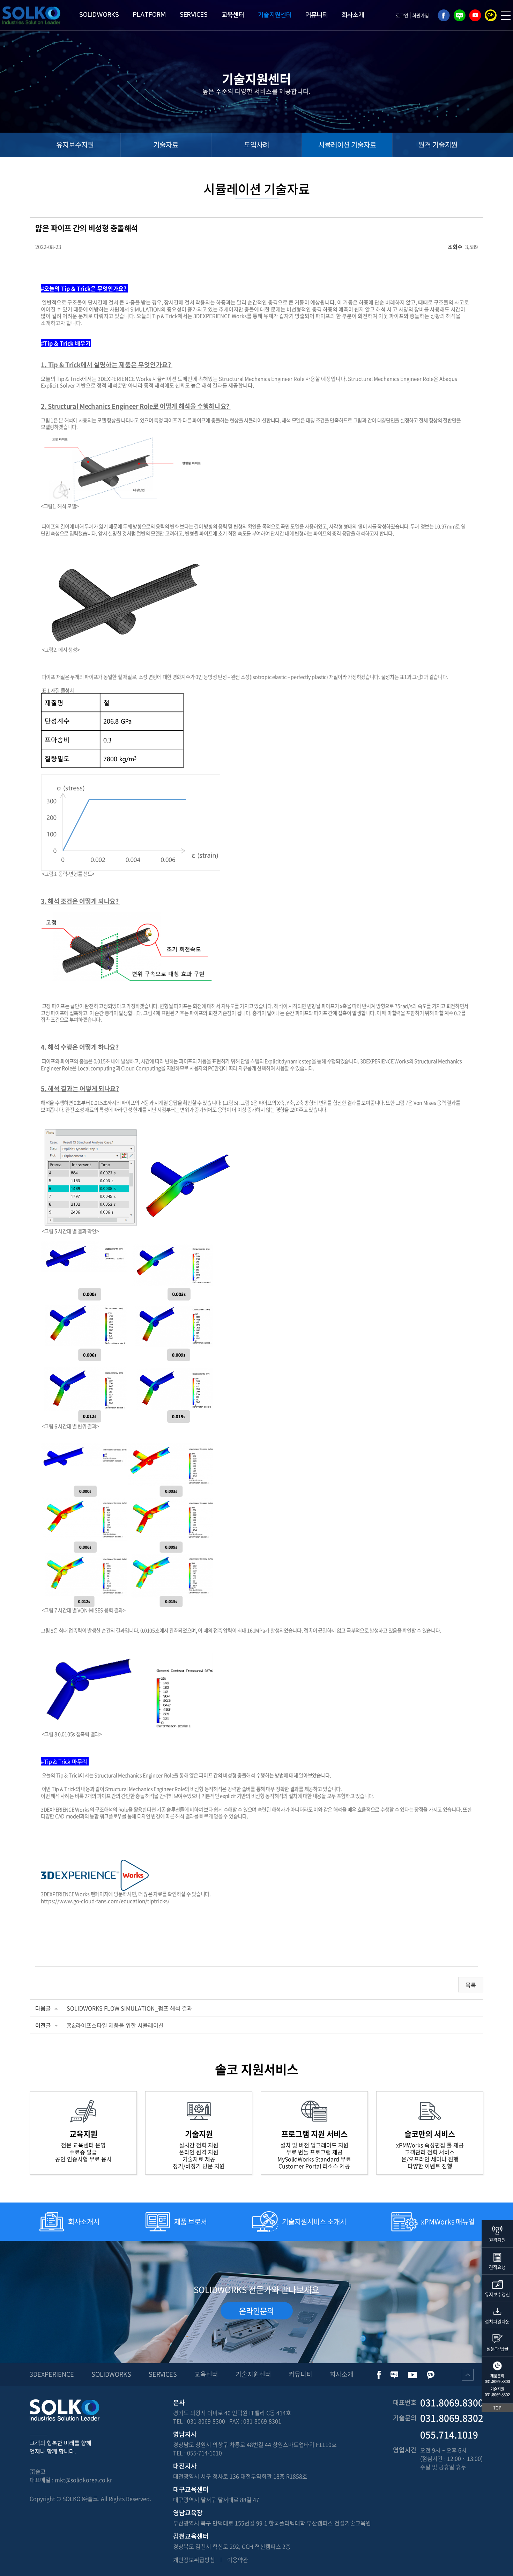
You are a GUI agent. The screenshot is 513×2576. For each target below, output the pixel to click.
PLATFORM (149, 15)
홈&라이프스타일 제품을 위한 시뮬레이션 (115, 2025)
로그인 (402, 15)
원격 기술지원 (438, 145)
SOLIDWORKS (99, 15)
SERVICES (194, 15)
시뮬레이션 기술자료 (347, 145)
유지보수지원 (75, 145)
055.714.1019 (449, 2435)
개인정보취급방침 (194, 2560)
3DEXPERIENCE (52, 2374)
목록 (471, 1985)
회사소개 (353, 15)
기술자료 (166, 145)
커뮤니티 (317, 15)
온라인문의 (256, 2311)
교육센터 (233, 15)
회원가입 (421, 15)
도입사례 (256, 145)
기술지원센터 (275, 15)
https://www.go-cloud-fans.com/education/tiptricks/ (105, 1901)
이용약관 (238, 2560)
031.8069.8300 (497, 2381)
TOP (497, 2408)
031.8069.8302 (497, 2395)
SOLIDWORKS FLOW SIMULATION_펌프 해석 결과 (129, 2008)
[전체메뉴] (506, 15)
